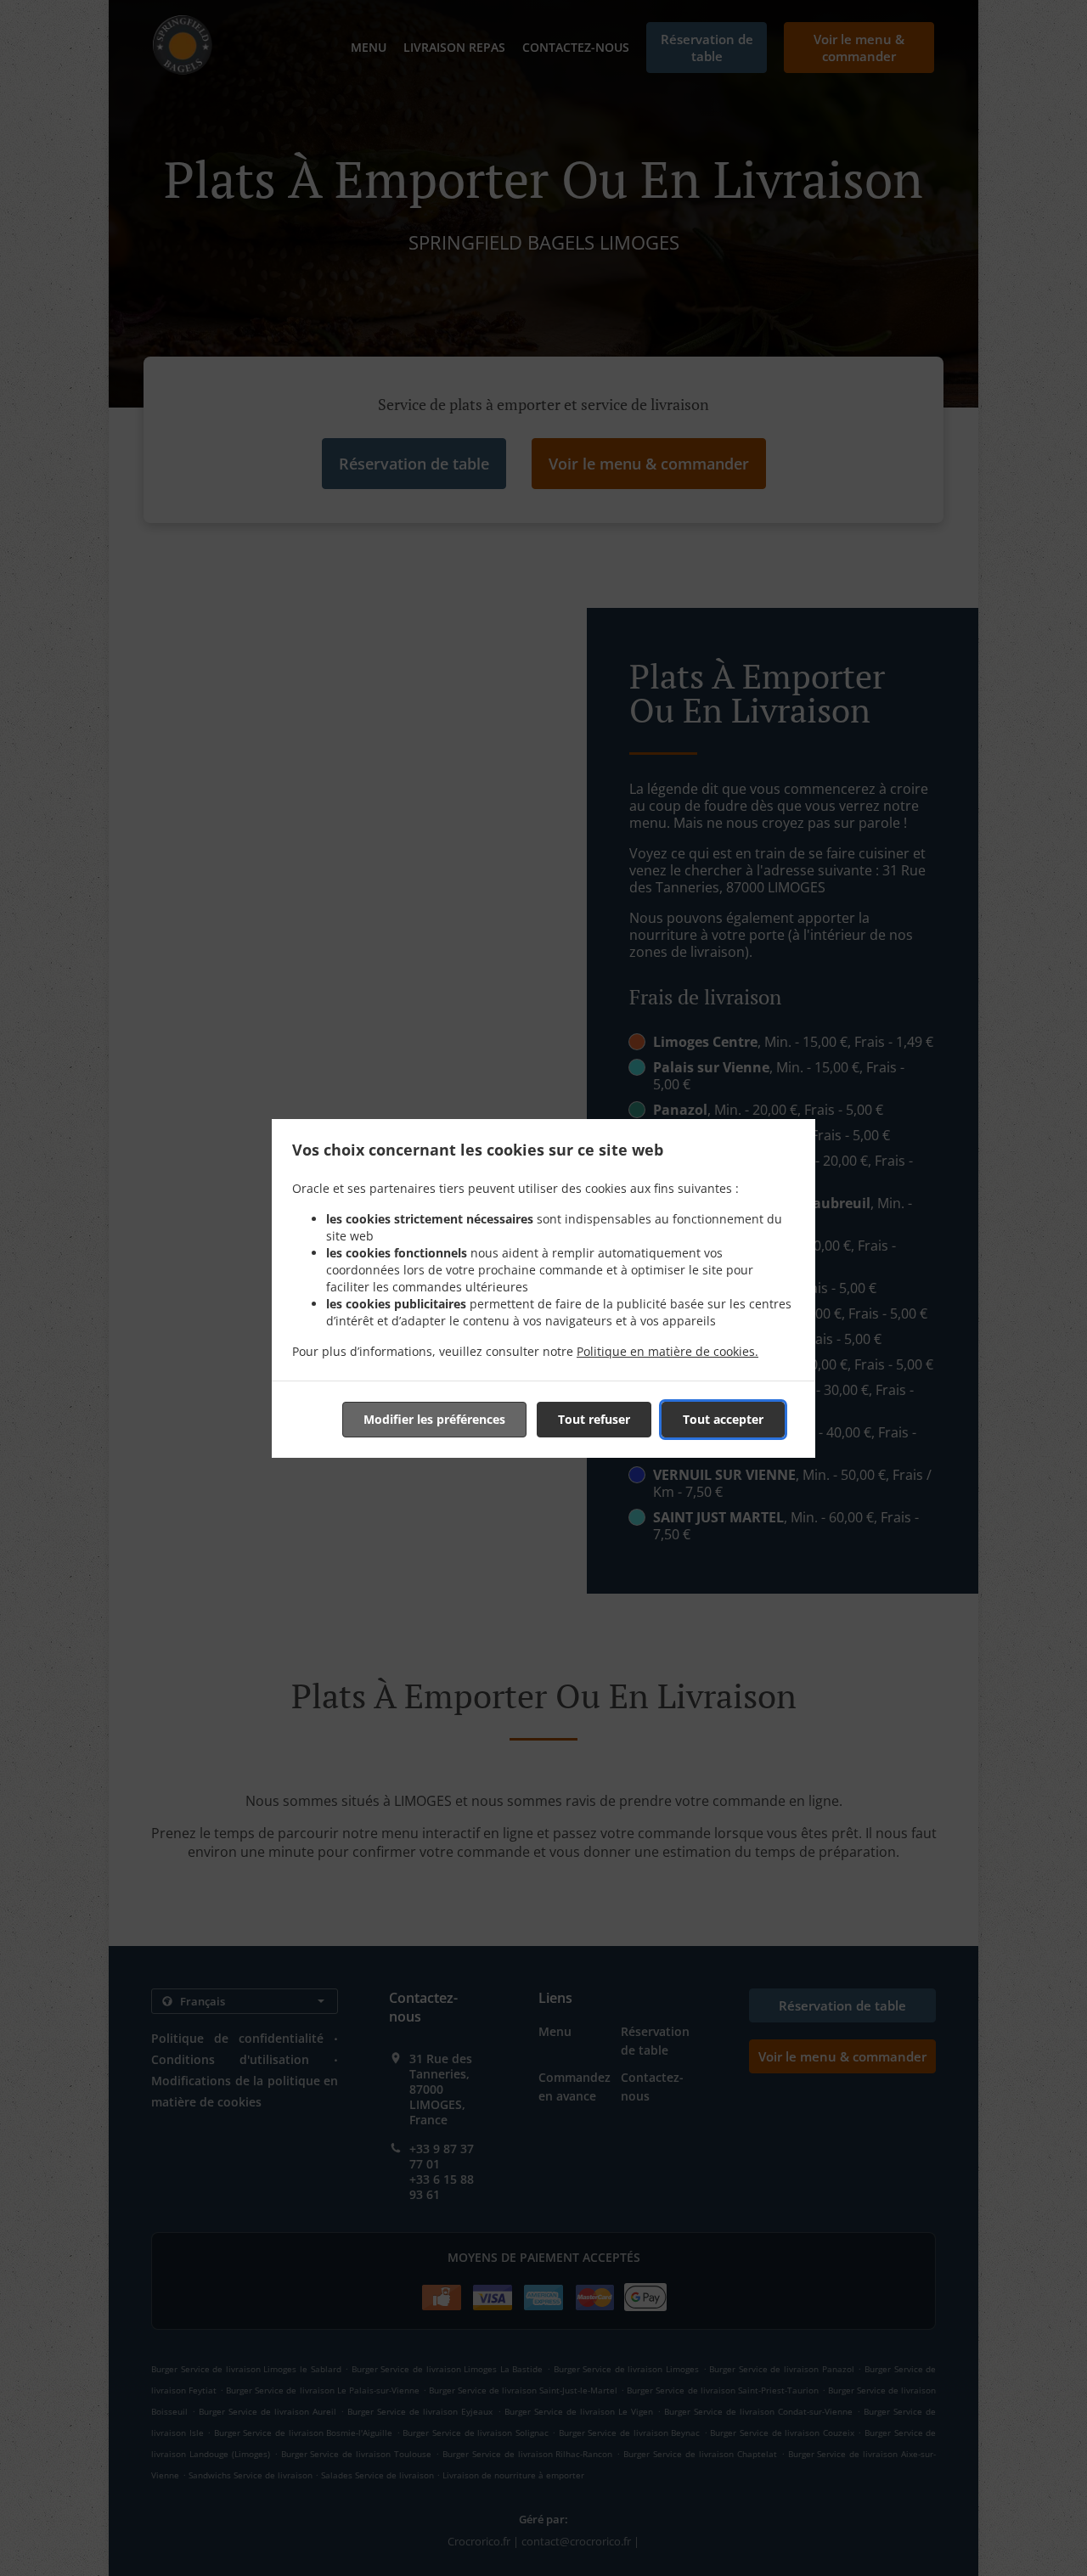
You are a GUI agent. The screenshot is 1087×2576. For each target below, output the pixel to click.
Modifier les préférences (434, 1419)
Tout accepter (723, 1419)
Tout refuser (594, 1419)
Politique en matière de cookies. (667, 1351)
